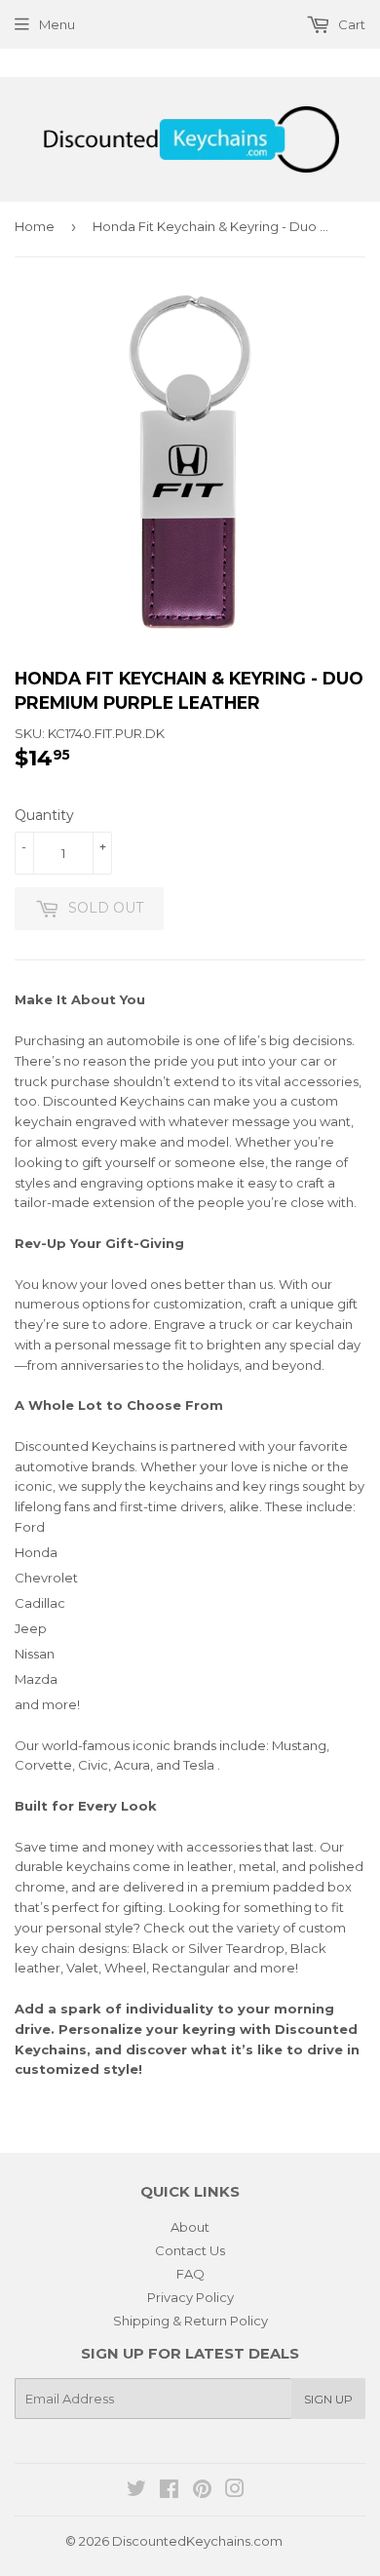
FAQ (190, 2274)
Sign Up (328, 2399)
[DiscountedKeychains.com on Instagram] (235, 2491)
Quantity (44, 815)
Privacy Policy (190, 2297)
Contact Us (190, 2250)
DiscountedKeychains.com (197, 2541)
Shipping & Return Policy (190, 2321)
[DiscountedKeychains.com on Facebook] (169, 2491)
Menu (57, 24)
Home (35, 226)
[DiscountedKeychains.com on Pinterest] (202, 2491)
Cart (350, 24)
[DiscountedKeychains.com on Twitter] (136, 2491)
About (190, 2227)
